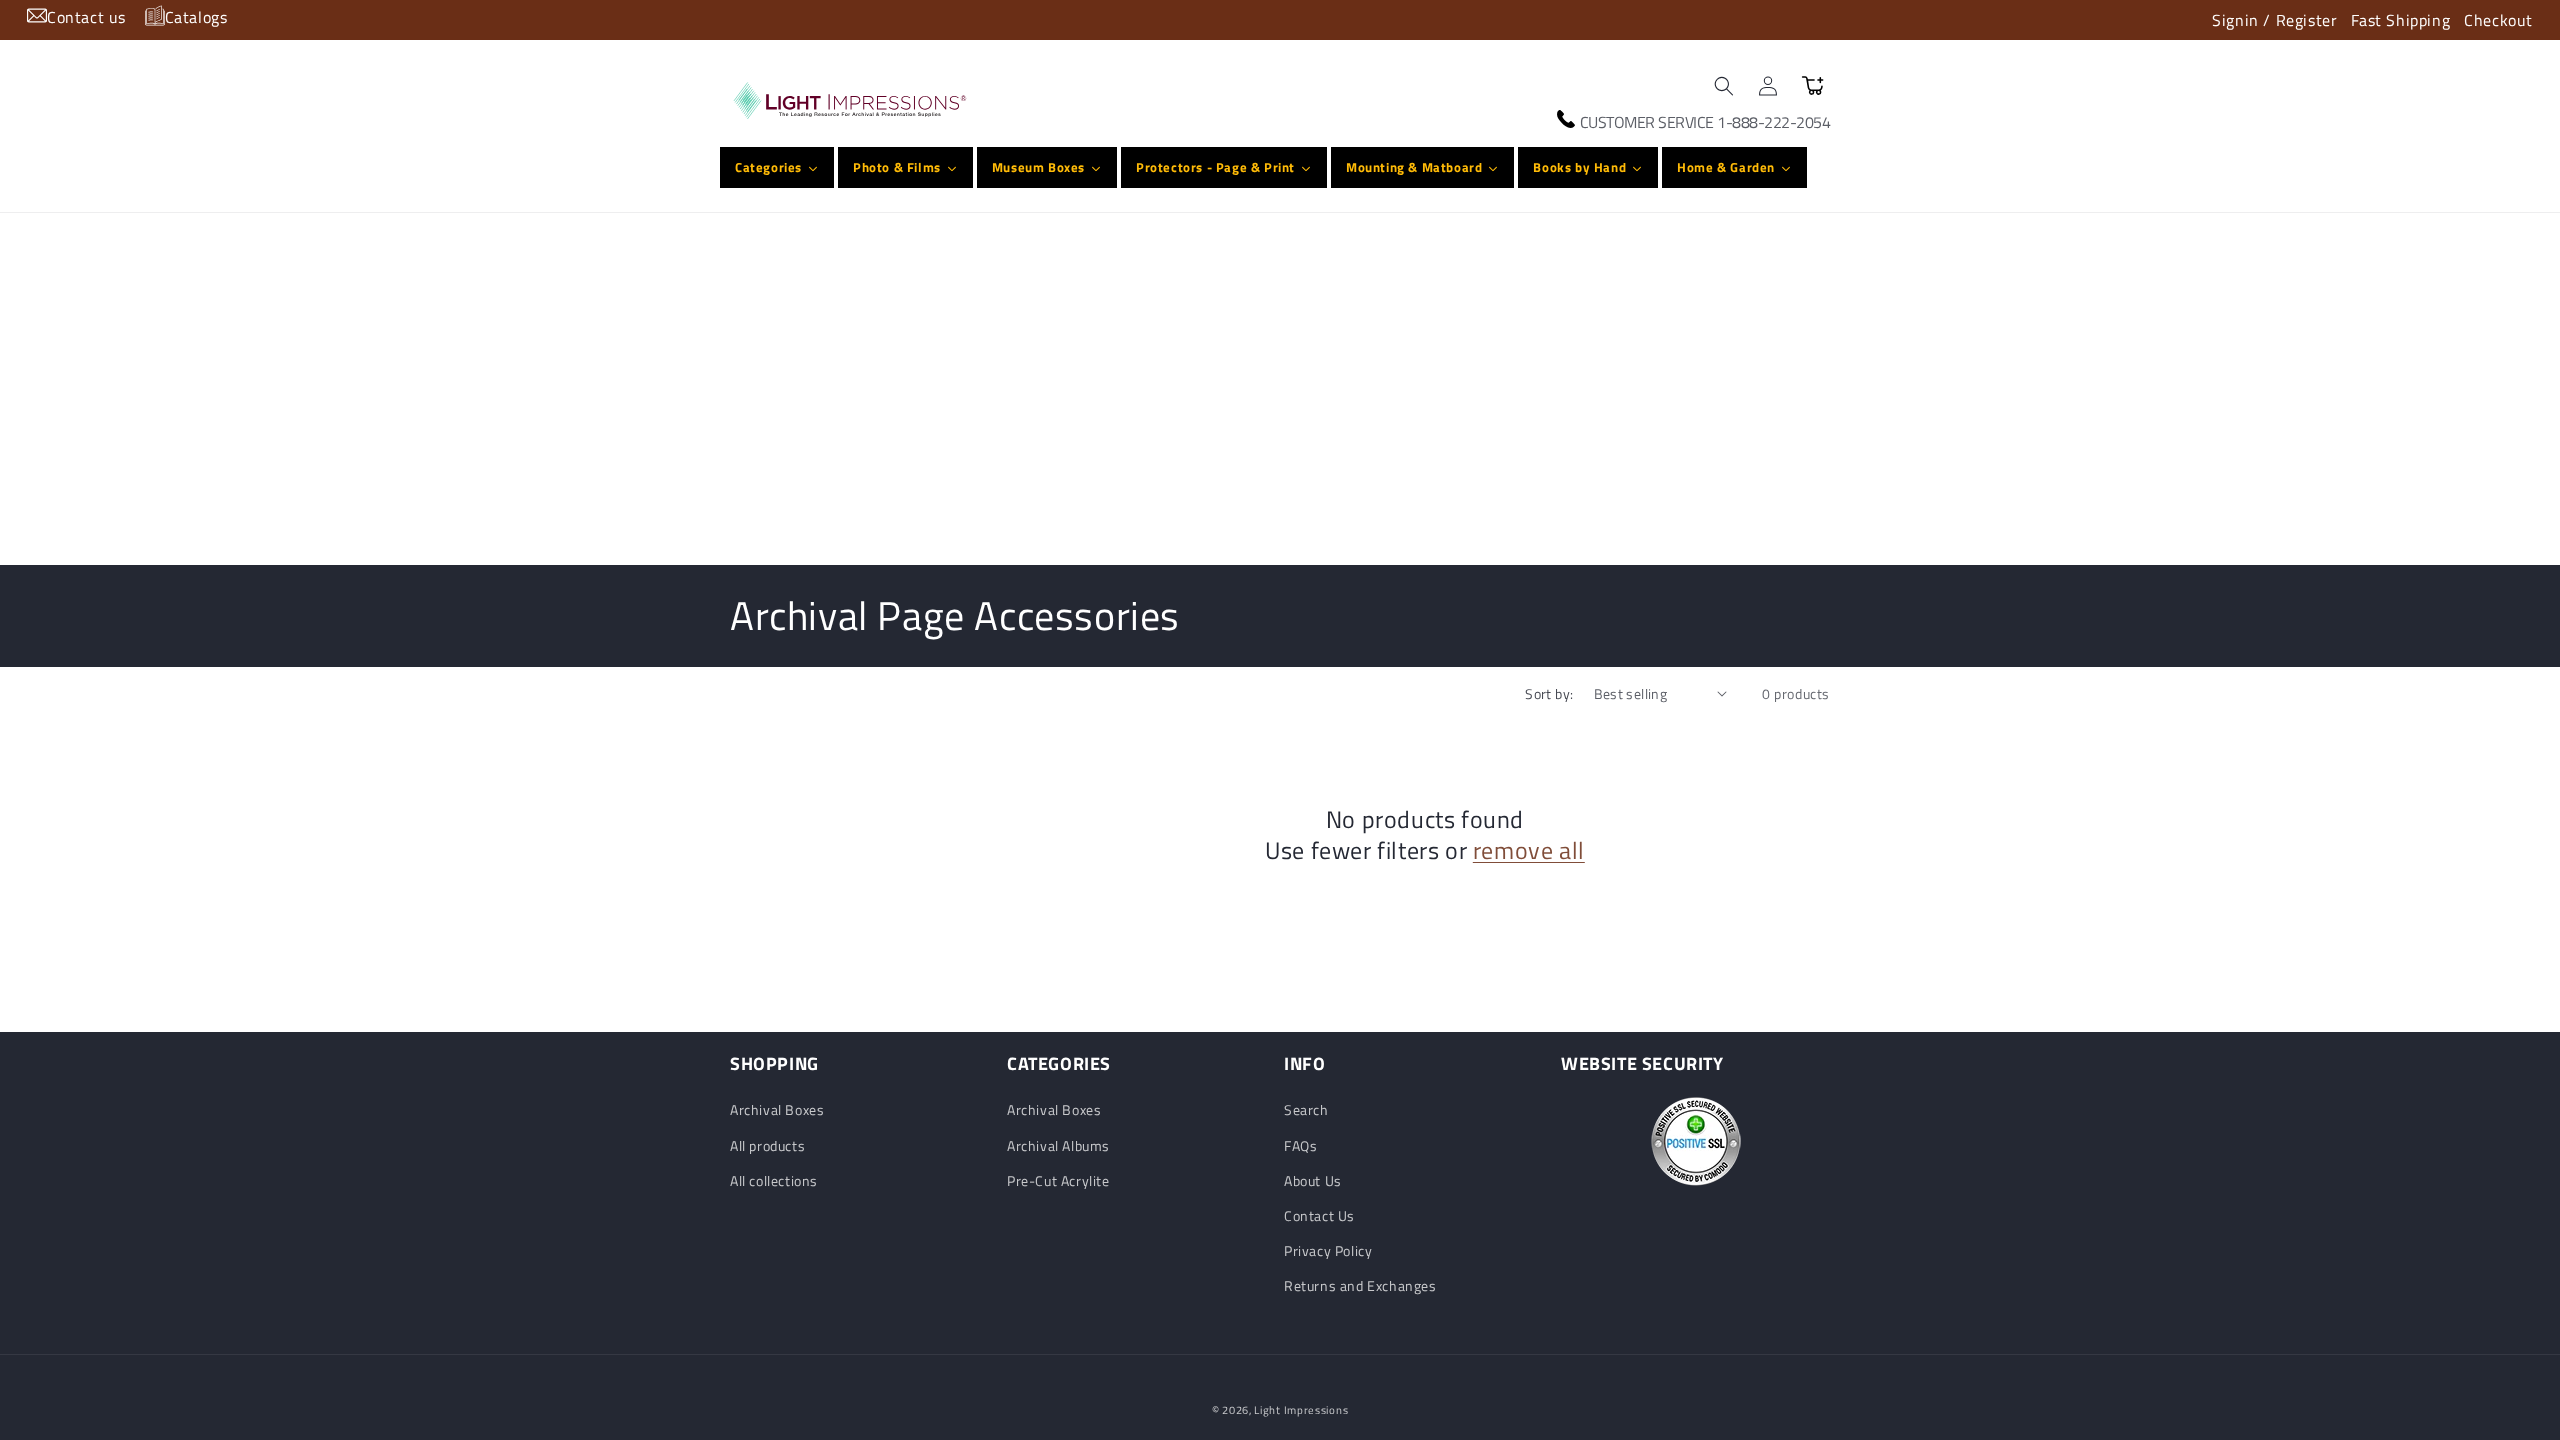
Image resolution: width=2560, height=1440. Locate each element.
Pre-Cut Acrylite (1058, 1180)
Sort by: (1549, 693)
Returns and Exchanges (1360, 1285)
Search (1306, 1109)
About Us (1313, 1180)
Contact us (86, 17)
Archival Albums (1058, 1145)
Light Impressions (1301, 1410)
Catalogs (196, 17)
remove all (1529, 850)
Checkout (2498, 20)
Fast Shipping (2400, 20)
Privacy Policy (1328, 1250)
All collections (774, 1180)
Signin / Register (2274, 20)
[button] (1724, 86)
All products (767, 1145)
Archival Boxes (777, 1109)
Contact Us (1319, 1215)
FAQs (1300, 1145)
